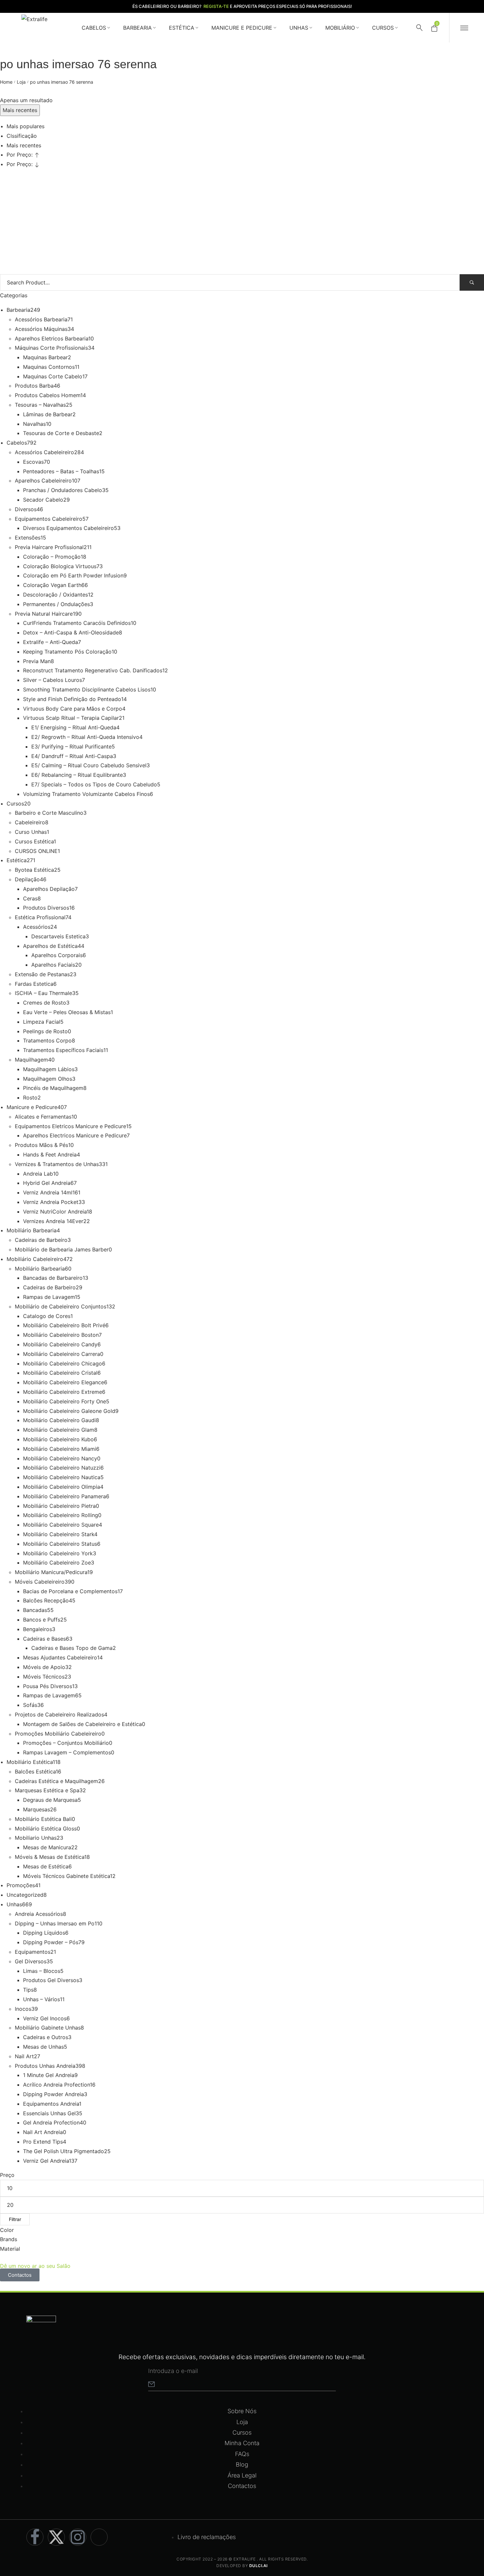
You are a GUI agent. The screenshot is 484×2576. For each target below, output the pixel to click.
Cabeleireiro (30, 822)
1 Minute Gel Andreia (49, 2075)
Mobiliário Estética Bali (43, 1819)
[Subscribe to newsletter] (151, 2384)
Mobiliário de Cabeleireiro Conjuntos (61, 1306)
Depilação (27, 879)
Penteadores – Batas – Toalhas (61, 471)
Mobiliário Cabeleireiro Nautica (62, 1477)
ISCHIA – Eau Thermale (43, 993)
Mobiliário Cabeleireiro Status (60, 1544)
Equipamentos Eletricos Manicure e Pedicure (70, 1126)
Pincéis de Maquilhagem (53, 1088)
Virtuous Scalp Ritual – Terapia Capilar (71, 718)
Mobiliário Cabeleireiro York (58, 1553)
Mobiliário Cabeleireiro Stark (59, 1534)
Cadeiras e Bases (44, 1639)
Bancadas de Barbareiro (53, 1278)
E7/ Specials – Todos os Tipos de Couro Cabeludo (94, 784)
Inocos (23, 2009)
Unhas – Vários (41, 1999)
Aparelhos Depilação (49, 889)
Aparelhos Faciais (53, 965)
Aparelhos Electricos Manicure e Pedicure (75, 1135)
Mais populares (26, 126)
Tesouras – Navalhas (40, 405)
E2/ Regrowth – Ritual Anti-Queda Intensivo (85, 737)
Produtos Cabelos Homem (48, 395)
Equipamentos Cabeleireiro (49, 519)
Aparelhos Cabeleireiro (43, 481)
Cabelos (17, 443)
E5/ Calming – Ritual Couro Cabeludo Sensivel (89, 765)
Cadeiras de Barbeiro (41, 1240)
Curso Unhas (31, 832)
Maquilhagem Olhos (48, 1079)
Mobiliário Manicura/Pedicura (51, 1572)
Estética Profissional (40, 917)
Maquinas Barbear (45, 357)
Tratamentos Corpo (47, 1040)
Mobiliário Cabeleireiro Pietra (59, 1506)
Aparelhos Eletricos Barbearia (52, 338)
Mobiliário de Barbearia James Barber (62, 1249)
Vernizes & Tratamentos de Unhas (57, 1164)
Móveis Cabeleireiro (40, 1582)
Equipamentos (33, 1952)
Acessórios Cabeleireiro (44, 452)
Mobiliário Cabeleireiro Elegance (64, 1382)
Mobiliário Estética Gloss (46, 1829)
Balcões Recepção (46, 1600)
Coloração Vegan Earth (52, 585)
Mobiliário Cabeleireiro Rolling (61, 1515)
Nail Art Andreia (43, 2132)
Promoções (21, 1885)
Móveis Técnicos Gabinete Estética (67, 1876)
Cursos (15, 804)
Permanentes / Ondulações (56, 604)
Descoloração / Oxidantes (55, 595)
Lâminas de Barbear (48, 414)
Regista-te (216, 6)
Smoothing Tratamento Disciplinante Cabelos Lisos (87, 689)
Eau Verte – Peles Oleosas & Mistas (67, 1012)
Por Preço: (20, 155)
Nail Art (24, 2056)
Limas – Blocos (42, 1971)
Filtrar (15, 2219)
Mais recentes (24, 145)
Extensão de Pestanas (42, 974)
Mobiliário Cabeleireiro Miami (60, 1449)
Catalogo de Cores (47, 1316)
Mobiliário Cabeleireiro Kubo (58, 1439)
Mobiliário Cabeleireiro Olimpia (62, 1487)
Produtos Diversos (46, 908)
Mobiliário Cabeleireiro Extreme (63, 1392)
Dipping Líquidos (44, 1933)
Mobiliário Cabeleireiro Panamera (65, 1496)
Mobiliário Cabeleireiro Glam (59, 1430)
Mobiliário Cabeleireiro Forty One (65, 1401)
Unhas (14, 1904)
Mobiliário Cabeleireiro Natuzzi (62, 1468)
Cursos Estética (34, 841)
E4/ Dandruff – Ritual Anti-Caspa (72, 756)
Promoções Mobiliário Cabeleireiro (58, 1734)
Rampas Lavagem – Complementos (67, 1752)
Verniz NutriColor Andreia (55, 1212)
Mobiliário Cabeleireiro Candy (60, 1344)
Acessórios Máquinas (41, 329)
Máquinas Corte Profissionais (51, 348)
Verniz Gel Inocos (45, 2018)
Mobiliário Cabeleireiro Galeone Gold (69, 1411)
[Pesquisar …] (419, 28)
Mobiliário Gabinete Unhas (48, 2028)
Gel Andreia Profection (51, 2122)
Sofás (30, 1705)
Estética (17, 860)
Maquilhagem (31, 1060)
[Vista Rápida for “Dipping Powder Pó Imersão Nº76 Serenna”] (22, 213)
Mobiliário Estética (30, 1762)
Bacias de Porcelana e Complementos (70, 1591)
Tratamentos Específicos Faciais (63, 1050)
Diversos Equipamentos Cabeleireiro (68, 528)
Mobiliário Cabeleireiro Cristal (60, 1373)
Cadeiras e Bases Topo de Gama (72, 1648)
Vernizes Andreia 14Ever (53, 1221)
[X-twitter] (56, 2537)
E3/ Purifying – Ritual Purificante (71, 746)
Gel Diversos (31, 1961)
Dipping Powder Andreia (54, 2094)
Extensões (28, 538)
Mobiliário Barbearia (32, 1230)
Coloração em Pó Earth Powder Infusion (73, 575)
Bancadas (35, 1610)
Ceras (30, 898)
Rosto (30, 1098)
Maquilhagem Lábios (49, 1069)
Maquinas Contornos (49, 367)
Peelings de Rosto (45, 1031)
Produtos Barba (34, 386)
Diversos (26, 509)
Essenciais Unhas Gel (49, 2113)
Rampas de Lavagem (49, 1297)
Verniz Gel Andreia (46, 2161)
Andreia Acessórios (39, 1914)
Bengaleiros (38, 1629)
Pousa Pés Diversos (48, 1686)
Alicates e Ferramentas (43, 1117)
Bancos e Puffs (42, 1620)
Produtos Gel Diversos (51, 1980)
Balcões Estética (35, 1771)
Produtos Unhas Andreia (45, 2066)
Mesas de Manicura (47, 1847)
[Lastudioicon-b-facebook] (35, 2537)
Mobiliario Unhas (36, 1838)
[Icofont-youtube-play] (99, 2537)
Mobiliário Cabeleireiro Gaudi (59, 1420)
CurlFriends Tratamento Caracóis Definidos (77, 623)
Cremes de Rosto (45, 1003)
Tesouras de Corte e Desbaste (61, 433)
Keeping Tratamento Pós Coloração (67, 652)
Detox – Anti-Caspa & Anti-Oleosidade (71, 632)
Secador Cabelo (43, 500)
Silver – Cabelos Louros (53, 680)
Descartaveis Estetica (58, 936)
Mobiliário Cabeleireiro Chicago (63, 1363)
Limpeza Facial (42, 1022)
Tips (28, 1990)
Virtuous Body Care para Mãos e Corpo (73, 709)
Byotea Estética (34, 870)
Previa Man (37, 661)
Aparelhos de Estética (50, 946)
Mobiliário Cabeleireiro (35, 1259)
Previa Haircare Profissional (49, 547)
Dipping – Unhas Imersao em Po (55, 1923)
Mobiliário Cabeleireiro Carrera (62, 1354)
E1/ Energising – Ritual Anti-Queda (74, 727)
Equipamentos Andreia (51, 2104)
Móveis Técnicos (44, 1677)
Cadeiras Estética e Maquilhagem (56, 1781)
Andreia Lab (38, 1174)
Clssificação (22, 136)
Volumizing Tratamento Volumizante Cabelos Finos (86, 794)
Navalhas (34, 424)
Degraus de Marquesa (50, 1800)
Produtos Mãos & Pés (41, 1145)
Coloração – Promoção (52, 557)
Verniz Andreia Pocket (51, 1202)
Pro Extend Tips (43, 2142)
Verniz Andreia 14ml (48, 1192)
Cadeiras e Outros (46, 2037)
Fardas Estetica (34, 984)
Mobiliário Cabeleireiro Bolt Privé (64, 1325)
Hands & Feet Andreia (50, 1155)
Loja (21, 82)
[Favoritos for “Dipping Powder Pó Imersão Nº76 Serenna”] (60, 197)
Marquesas (37, 1809)
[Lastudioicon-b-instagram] (78, 2537)
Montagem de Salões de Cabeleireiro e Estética (82, 1724)
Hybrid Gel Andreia (47, 1183)
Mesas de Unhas (43, 2047)
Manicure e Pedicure (32, 1107)
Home (6, 82)
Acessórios (37, 927)
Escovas (33, 462)
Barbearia (18, 310)
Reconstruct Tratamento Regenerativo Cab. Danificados (93, 670)
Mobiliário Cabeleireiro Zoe (57, 1563)
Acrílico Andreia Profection (56, 2085)
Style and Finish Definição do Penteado (72, 699)
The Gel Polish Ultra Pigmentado (64, 2151)
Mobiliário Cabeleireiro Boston (61, 1335)
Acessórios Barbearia (41, 319)
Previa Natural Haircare (44, 614)
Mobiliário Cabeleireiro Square (61, 1525)
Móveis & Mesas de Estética (50, 1857)
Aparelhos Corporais (57, 955)
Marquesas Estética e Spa (47, 1790)
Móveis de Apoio (44, 1667)
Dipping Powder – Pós (51, 1942)
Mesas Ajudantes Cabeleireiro (60, 1657)
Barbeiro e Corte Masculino (49, 813)
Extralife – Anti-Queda (51, 642)
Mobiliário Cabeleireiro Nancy (60, 1458)
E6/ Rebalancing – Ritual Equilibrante (77, 775)
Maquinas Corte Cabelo (53, 376)
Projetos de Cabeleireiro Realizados (59, 1714)
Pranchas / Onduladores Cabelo (63, 490)
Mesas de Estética (46, 1866)
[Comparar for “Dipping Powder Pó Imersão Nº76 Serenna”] (85, 197)
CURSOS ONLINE (36, 851)
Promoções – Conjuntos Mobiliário (66, 1743)
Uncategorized (25, 1895)
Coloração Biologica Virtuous (60, 566)
